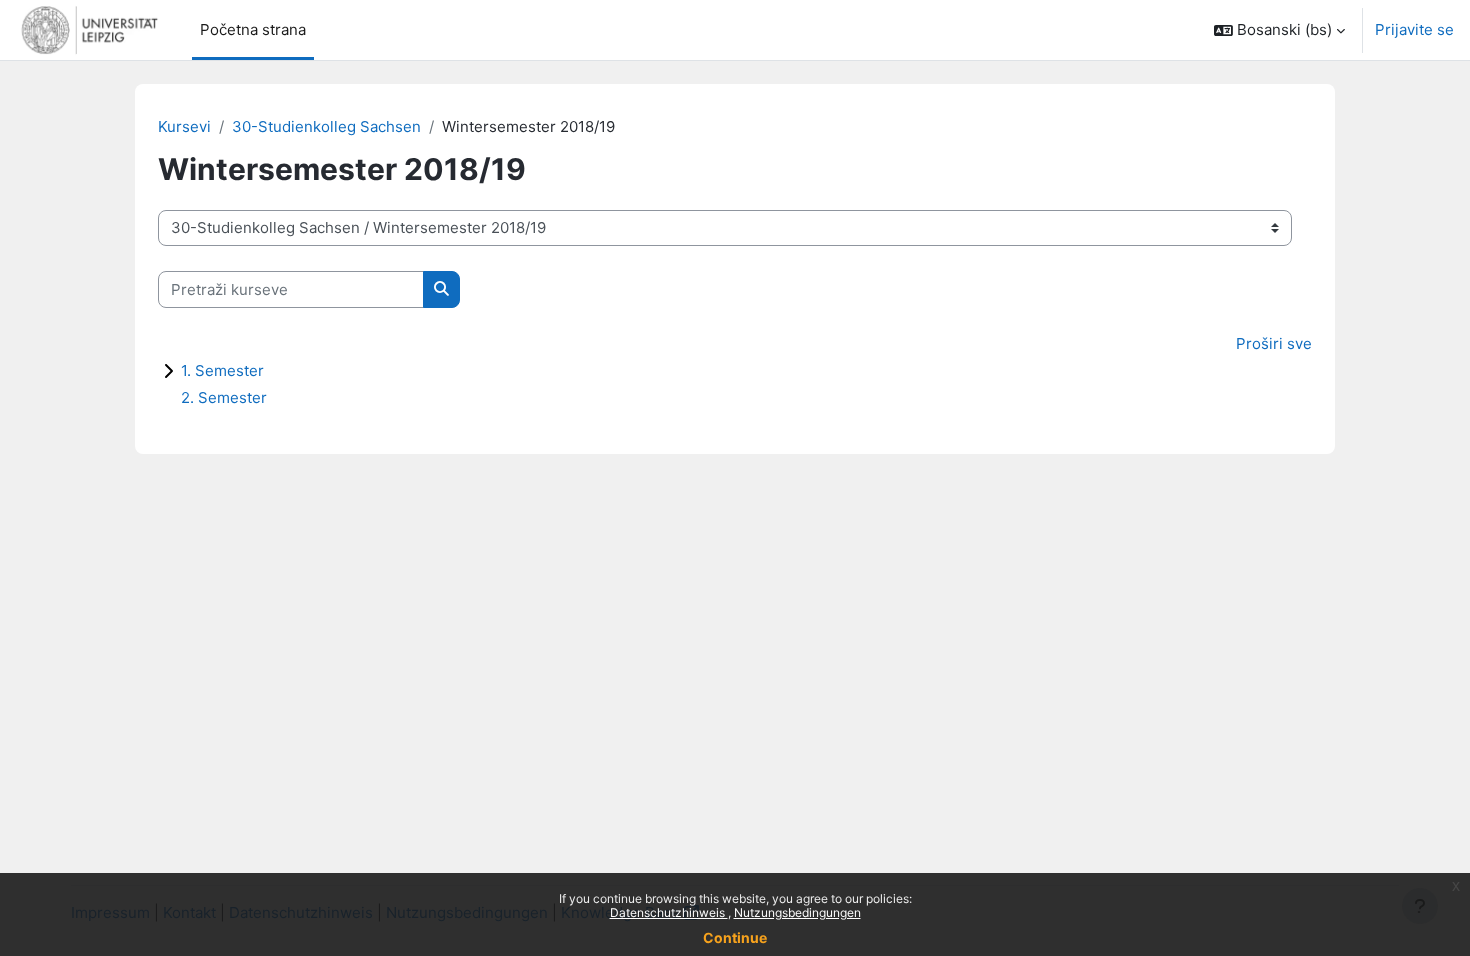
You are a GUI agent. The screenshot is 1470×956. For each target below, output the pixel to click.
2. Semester (224, 397)
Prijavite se (1414, 29)
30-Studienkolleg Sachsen (326, 126)
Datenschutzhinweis (669, 912)
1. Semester (222, 370)
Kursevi (184, 126)
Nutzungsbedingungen (797, 912)
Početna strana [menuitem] (253, 29)
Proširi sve (1274, 343)
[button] (1279, 30)
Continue (735, 937)
